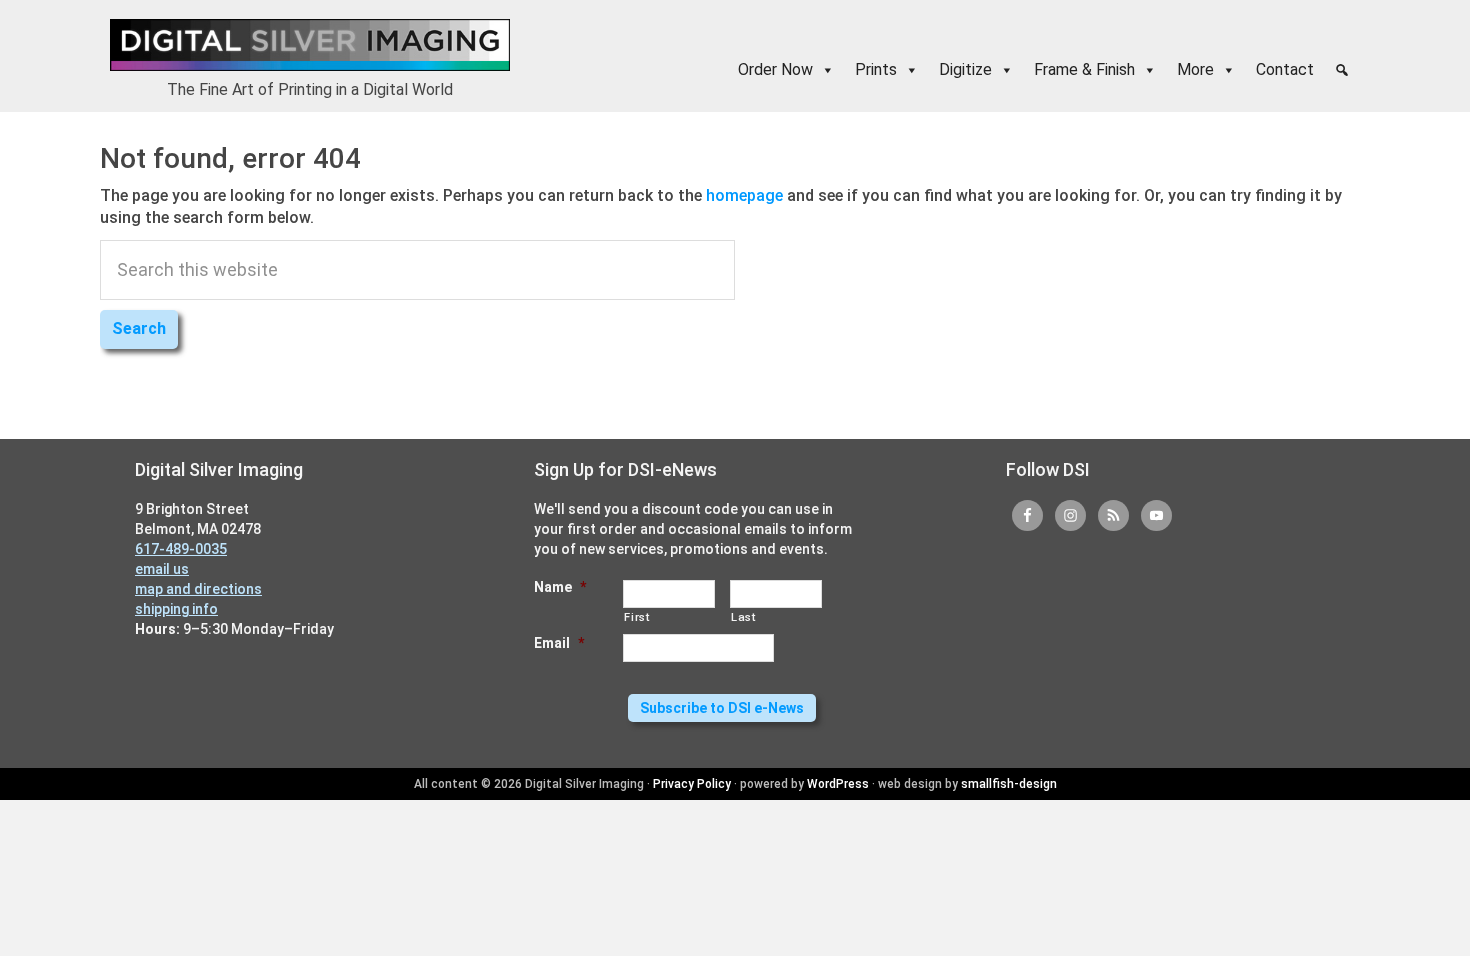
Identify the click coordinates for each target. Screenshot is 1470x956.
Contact (1285, 69)
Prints (876, 69)
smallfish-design (1009, 784)
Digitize (965, 69)
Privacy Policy (692, 784)
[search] (1342, 70)
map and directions (198, 589)
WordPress (838, 784)
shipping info (176, 609)
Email (559, 643)
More (1195, 69)
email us (162, 569)
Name (560, 587)
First (636, 617)
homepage (744, 195)
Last (743, 617)
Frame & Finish (1084, 69)
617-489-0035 (181, 549)
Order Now (775, 69)
